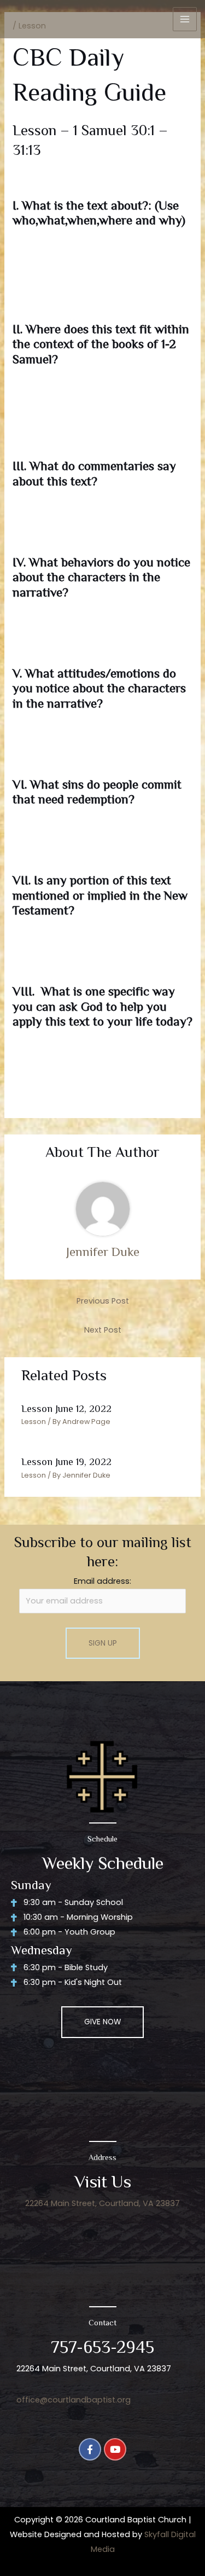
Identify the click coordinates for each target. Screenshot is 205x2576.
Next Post (103, 1330)
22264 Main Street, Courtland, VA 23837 (102, 2203)
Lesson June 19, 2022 (66, 1462)
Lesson (34, 1422)
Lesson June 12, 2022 (66, 1409)
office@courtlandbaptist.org (74, 2400)
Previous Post (103, 1301)
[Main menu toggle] (185, 19)
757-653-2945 (102, 2347)
